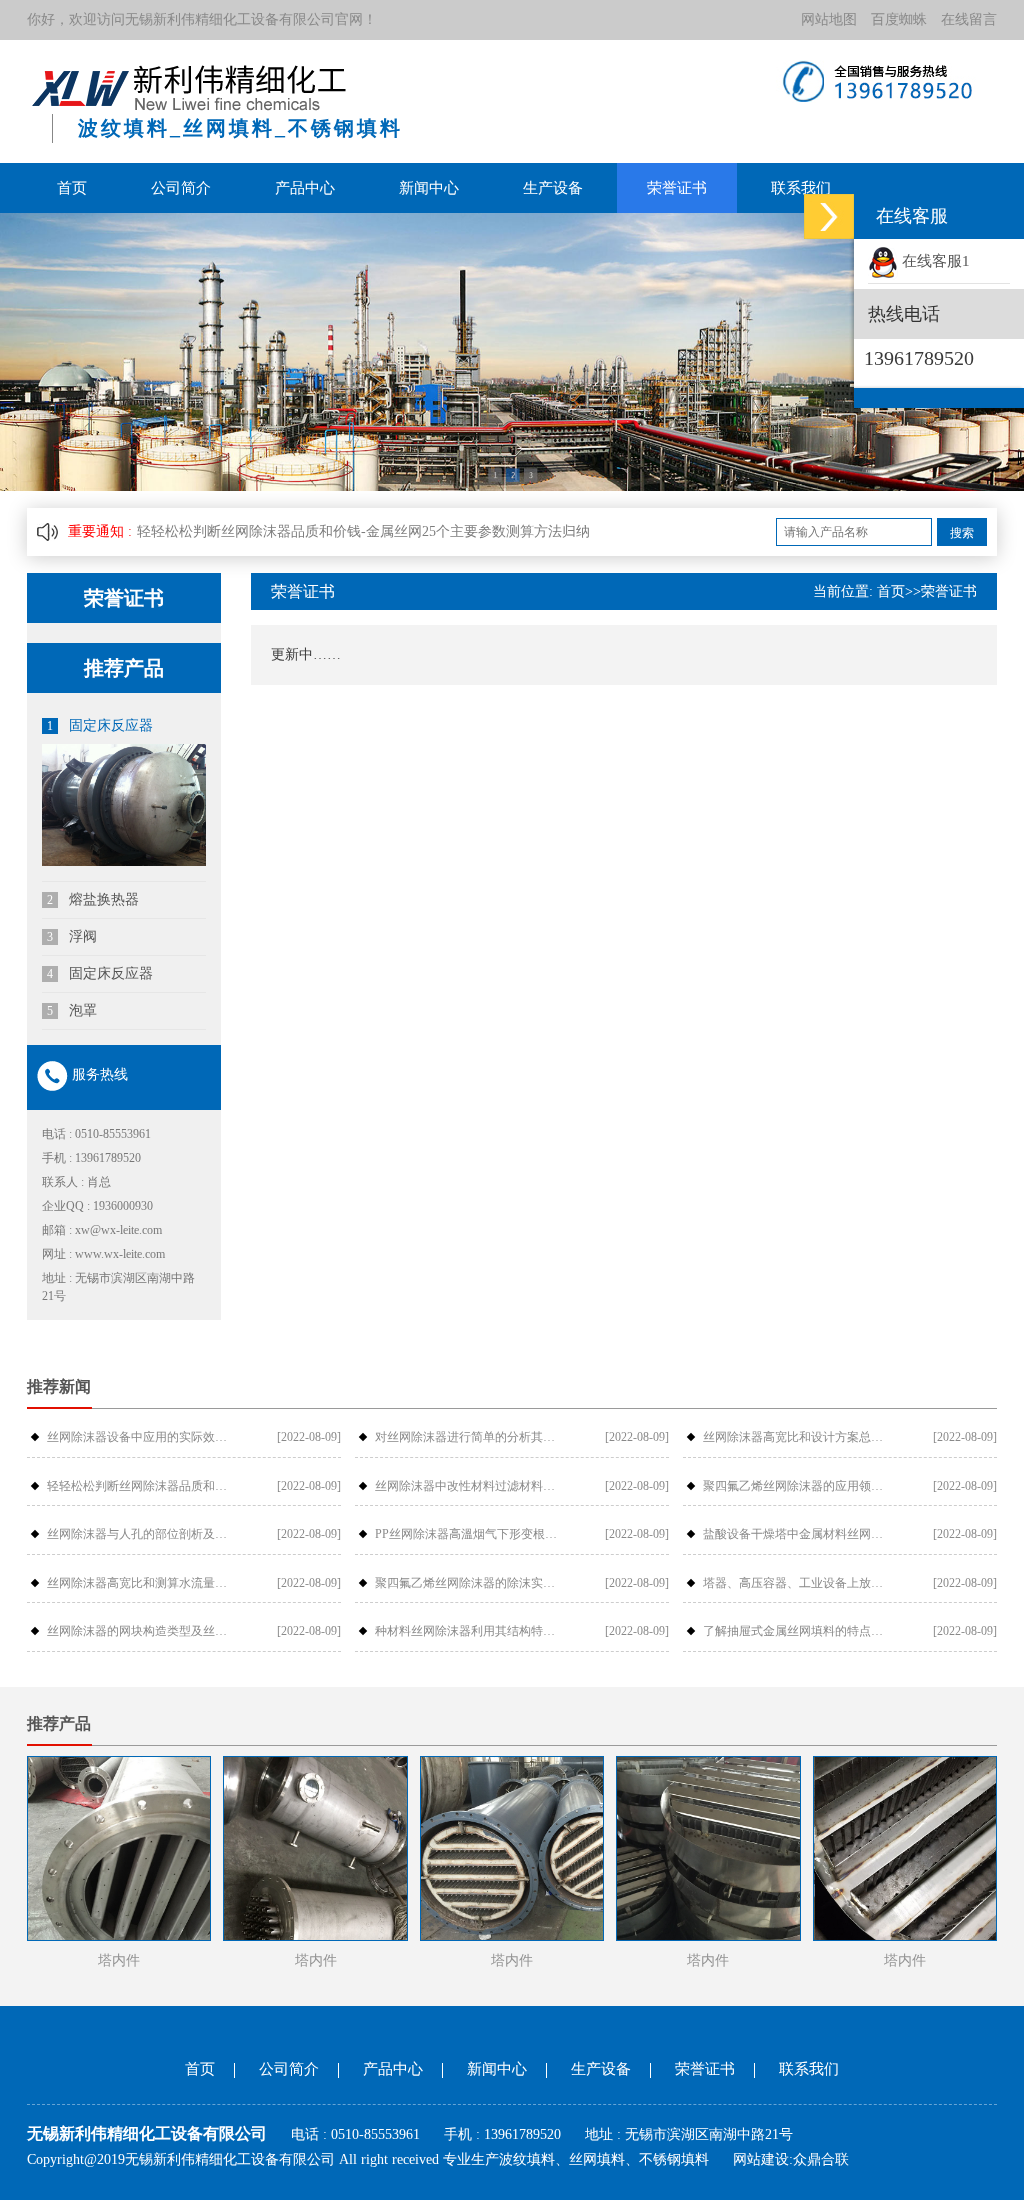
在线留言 (969, 19)
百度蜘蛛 (899, 19)
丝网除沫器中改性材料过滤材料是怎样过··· (470, 1486)
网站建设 (761, 2159)
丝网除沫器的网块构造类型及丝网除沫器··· (142, 1631)
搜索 (962, 533)
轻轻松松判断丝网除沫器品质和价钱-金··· (142, 1486)
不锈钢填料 (674, 2159)
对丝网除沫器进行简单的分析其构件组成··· (470, 1437)
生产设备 (553, 188)
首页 (72, 188)
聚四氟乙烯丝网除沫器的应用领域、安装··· (798, 1486)
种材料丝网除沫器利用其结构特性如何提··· (470, 1631)
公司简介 (181, 188)
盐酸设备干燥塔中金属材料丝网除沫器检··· (798, 1534)
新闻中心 (429, 188)
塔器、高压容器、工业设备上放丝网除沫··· (798, 1583)
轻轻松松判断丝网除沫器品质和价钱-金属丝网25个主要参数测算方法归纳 (363, 531)
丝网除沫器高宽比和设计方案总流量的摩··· (798, 1437)
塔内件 (119, 1960)
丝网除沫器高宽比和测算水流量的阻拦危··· (142, 1583)
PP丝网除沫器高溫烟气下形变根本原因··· (470, 1534)
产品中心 (305, 188)
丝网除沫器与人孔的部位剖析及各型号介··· (142, 1534)
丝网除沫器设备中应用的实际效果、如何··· (142, 1437)
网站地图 (829, 19)
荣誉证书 (677, 188)
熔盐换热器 (93, 899)
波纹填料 (527, 2159)
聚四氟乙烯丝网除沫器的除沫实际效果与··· (470, 1583)
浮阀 (72, 936)
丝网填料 (597, 2159)
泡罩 (72, 1010)
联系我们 (801, 188)
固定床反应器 (100, 725)
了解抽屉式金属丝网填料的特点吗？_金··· (798, 1631)
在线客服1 (934, 261)
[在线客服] (829, 216)
